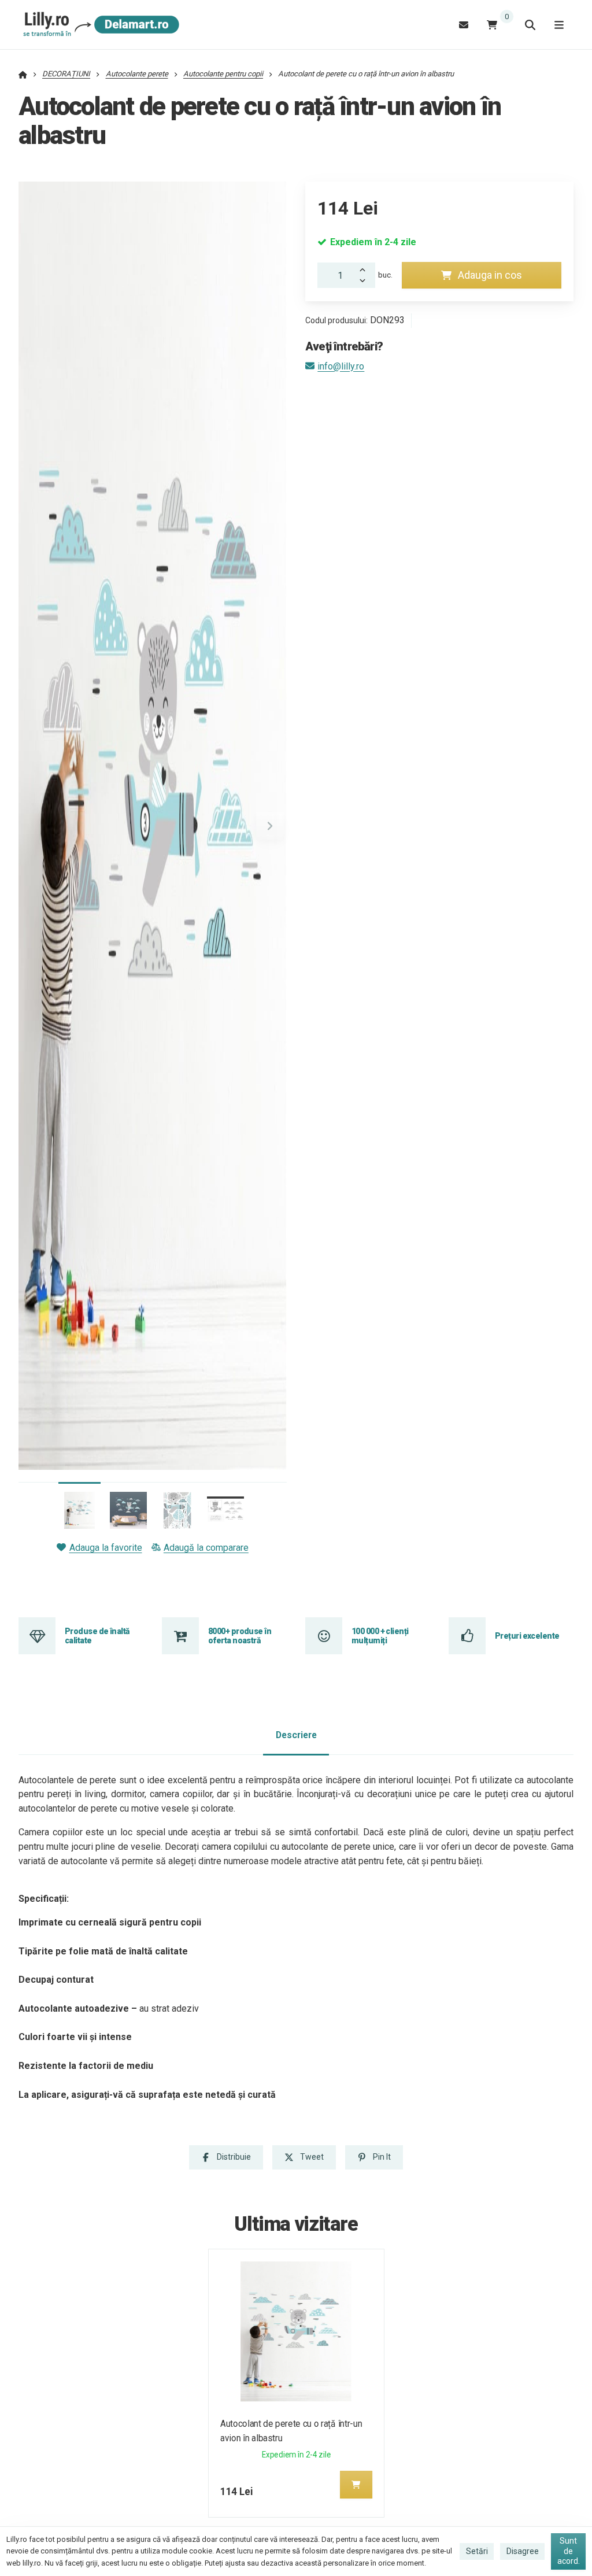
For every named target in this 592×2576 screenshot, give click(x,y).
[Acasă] (99, 25)
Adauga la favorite (106, 1548)
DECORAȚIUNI (66, 74)
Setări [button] (477, 2551)
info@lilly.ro (341, 366)
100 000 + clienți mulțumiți (380, 1636)
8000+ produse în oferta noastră (240, 1636)
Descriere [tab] (296, 1735)
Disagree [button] (523, 2551)
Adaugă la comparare (206, 1548)
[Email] (464, 25)
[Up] (366, 269)
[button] (270, 826)
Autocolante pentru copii (223, 74)
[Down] (366, 282)
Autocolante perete (137, 74)
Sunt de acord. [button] (569, 2551)
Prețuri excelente (527, 1636)
